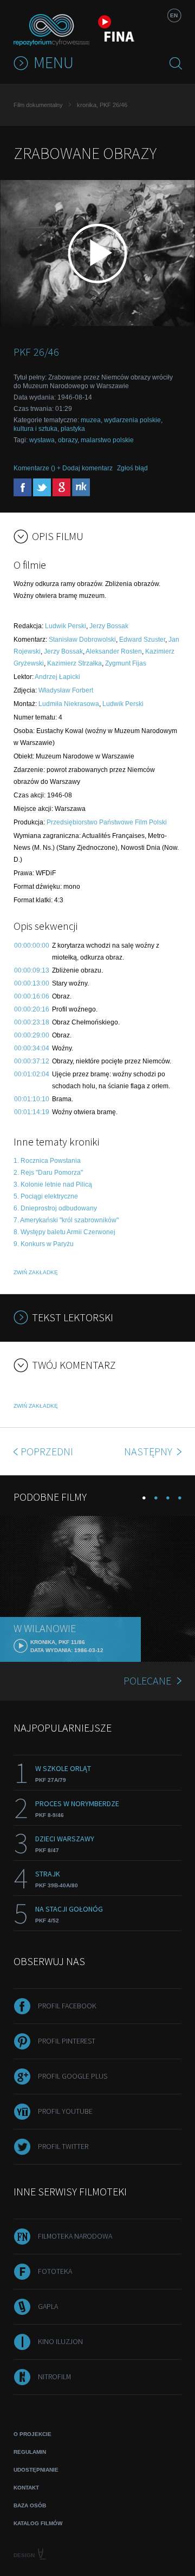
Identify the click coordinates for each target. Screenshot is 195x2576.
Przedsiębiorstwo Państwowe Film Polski (107, 822)
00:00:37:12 (32, 1061)
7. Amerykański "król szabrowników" (66, 1220)
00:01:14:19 (32, 1112)
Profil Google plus (73, 2076)
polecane (147, 1680)
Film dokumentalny (38, 105)
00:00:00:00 (32, 946)
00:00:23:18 (32, 1022)
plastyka (73, 429)
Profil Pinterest (67, 2041)
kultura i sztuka (35, 429)
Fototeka (55, 2271)
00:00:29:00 (32, 1035)
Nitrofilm (54, 2377)
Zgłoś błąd (132, 468)
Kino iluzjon (60, 2341)
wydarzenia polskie (132, 420)
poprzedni (47, 1451)
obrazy (68, 440)
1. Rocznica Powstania (47, 1161)
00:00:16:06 (32, 996)
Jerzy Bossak (109, 626)
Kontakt (26, 2488)
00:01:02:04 (32, 1074)
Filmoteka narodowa (75, 2236)
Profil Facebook (67, 2006)
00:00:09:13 (32, 970)
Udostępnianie (36, 2470)
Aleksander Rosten (114, 651)
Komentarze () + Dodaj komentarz (63, 468)
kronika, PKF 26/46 (102, 105)
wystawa (42, 440)
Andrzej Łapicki (57, 677)
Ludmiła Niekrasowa (69, 704)
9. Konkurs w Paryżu (44, 1244)
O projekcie (32, 2434)
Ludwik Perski (66, 626)
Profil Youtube (65, 2111)
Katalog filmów (38, 2523)
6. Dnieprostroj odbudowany (55, 1208)
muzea (91, 420)
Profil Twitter (63, 2146)
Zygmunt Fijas (126, 663)
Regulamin (30, 2452)
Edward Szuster (142, 640)
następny (149, 1451)
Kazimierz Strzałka (74, 663)
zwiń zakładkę (36, 1272)
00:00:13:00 (32, 983)
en (174, 15)
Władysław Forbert (66, 690)
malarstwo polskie (107, 440)
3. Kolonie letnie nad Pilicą (53, 1184)
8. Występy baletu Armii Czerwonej (64, 1232)
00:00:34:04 (32, 1048)
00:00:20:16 (32, 1009)
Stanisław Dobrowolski (82, 640)
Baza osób (30, 2505)
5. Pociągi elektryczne (46, 1196)
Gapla (48, 2306)
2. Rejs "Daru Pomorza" (48, 1173)
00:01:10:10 (32, 1099)
